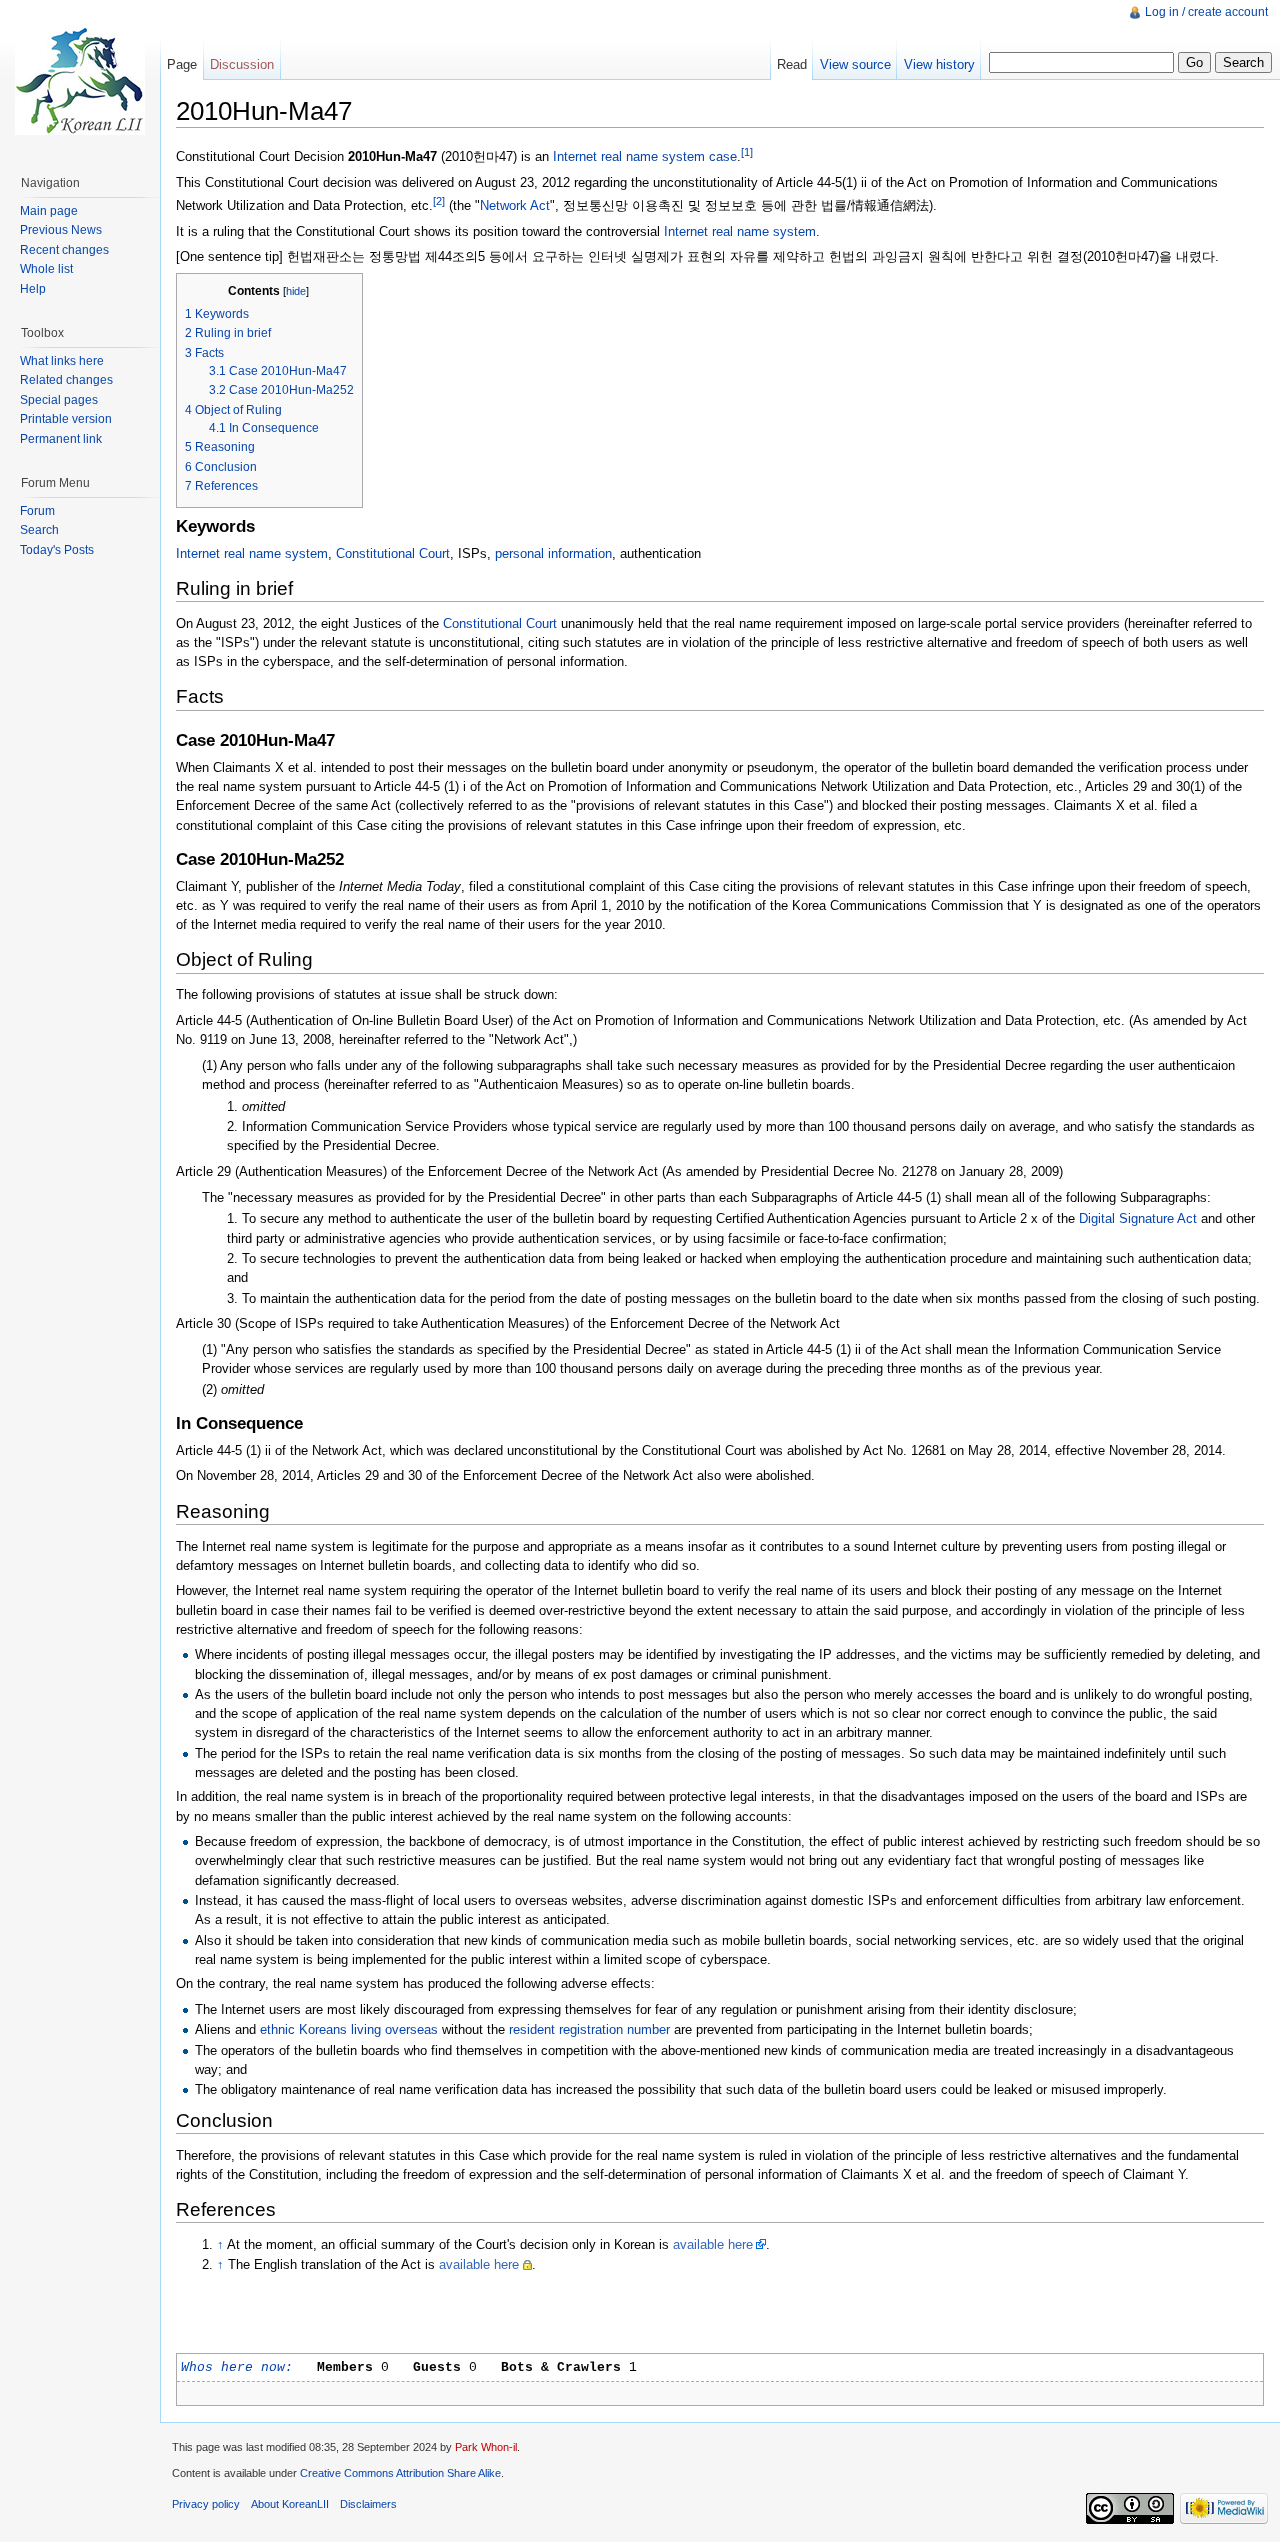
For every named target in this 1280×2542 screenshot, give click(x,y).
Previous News (61, 230)
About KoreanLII (290, 2504)
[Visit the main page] (80, 80)
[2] (439, 201)
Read (792, 64)
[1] (747, 152)
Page (182, 64)
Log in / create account (1206, 12)
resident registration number (589, 2029)
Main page (49, 211)
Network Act (515, 205)
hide (296, 291)
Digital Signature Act (1138, 1218)
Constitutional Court (393, 553)
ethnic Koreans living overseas (349, 2029)
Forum (37, 511)
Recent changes (64, 250)
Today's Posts (57, 550)
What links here (62, 361)
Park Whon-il (486, 2447)
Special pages (59, 400)
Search (39, 530)
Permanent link (61, 439)
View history (939, 64)
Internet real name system (740, 231)
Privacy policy (206, 2504)
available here (713, 2244)
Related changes (66, 380)
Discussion (242, 64)
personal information (553, 553)
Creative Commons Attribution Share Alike (400, 2473)
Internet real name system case (645, 156)
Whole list (46, 269)
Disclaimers (368, 2504)
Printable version (66, 419)
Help (33, 289)
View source (855, 64)
